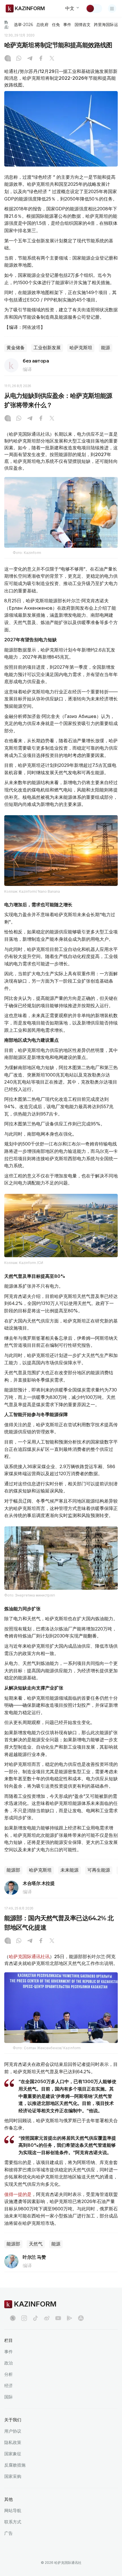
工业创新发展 (47, 348)
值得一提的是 (18, 2194)
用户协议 (13, 2431)
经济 (9, 2386)
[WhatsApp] (19, 59)
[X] (52, 59)
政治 (9, 2363)
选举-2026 (23, 25)
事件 (67, 25)
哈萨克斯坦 (81, 348)
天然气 (36, 2244)
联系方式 (13, 2522)
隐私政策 (13, 2442)
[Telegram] (30, 59)
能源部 (13, 1870)
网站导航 (13, 2511)
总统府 (42, 25)
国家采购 (13, 2476)
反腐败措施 (15, 2465)
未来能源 (70, 1870)
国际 (9, 2397)
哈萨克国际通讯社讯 (29, 1956)
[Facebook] (41, 59)
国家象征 (13, 2454)
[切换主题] (94, 8)
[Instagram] (8, 59)
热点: (7, 24)
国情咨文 (83, 25)
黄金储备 (16, 348)
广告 (9, 2533)
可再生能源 (99, 1870)
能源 (106, 348)
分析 (9, 2374)
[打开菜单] (112, 8)
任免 (56, 25)
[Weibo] (47, 2318)
